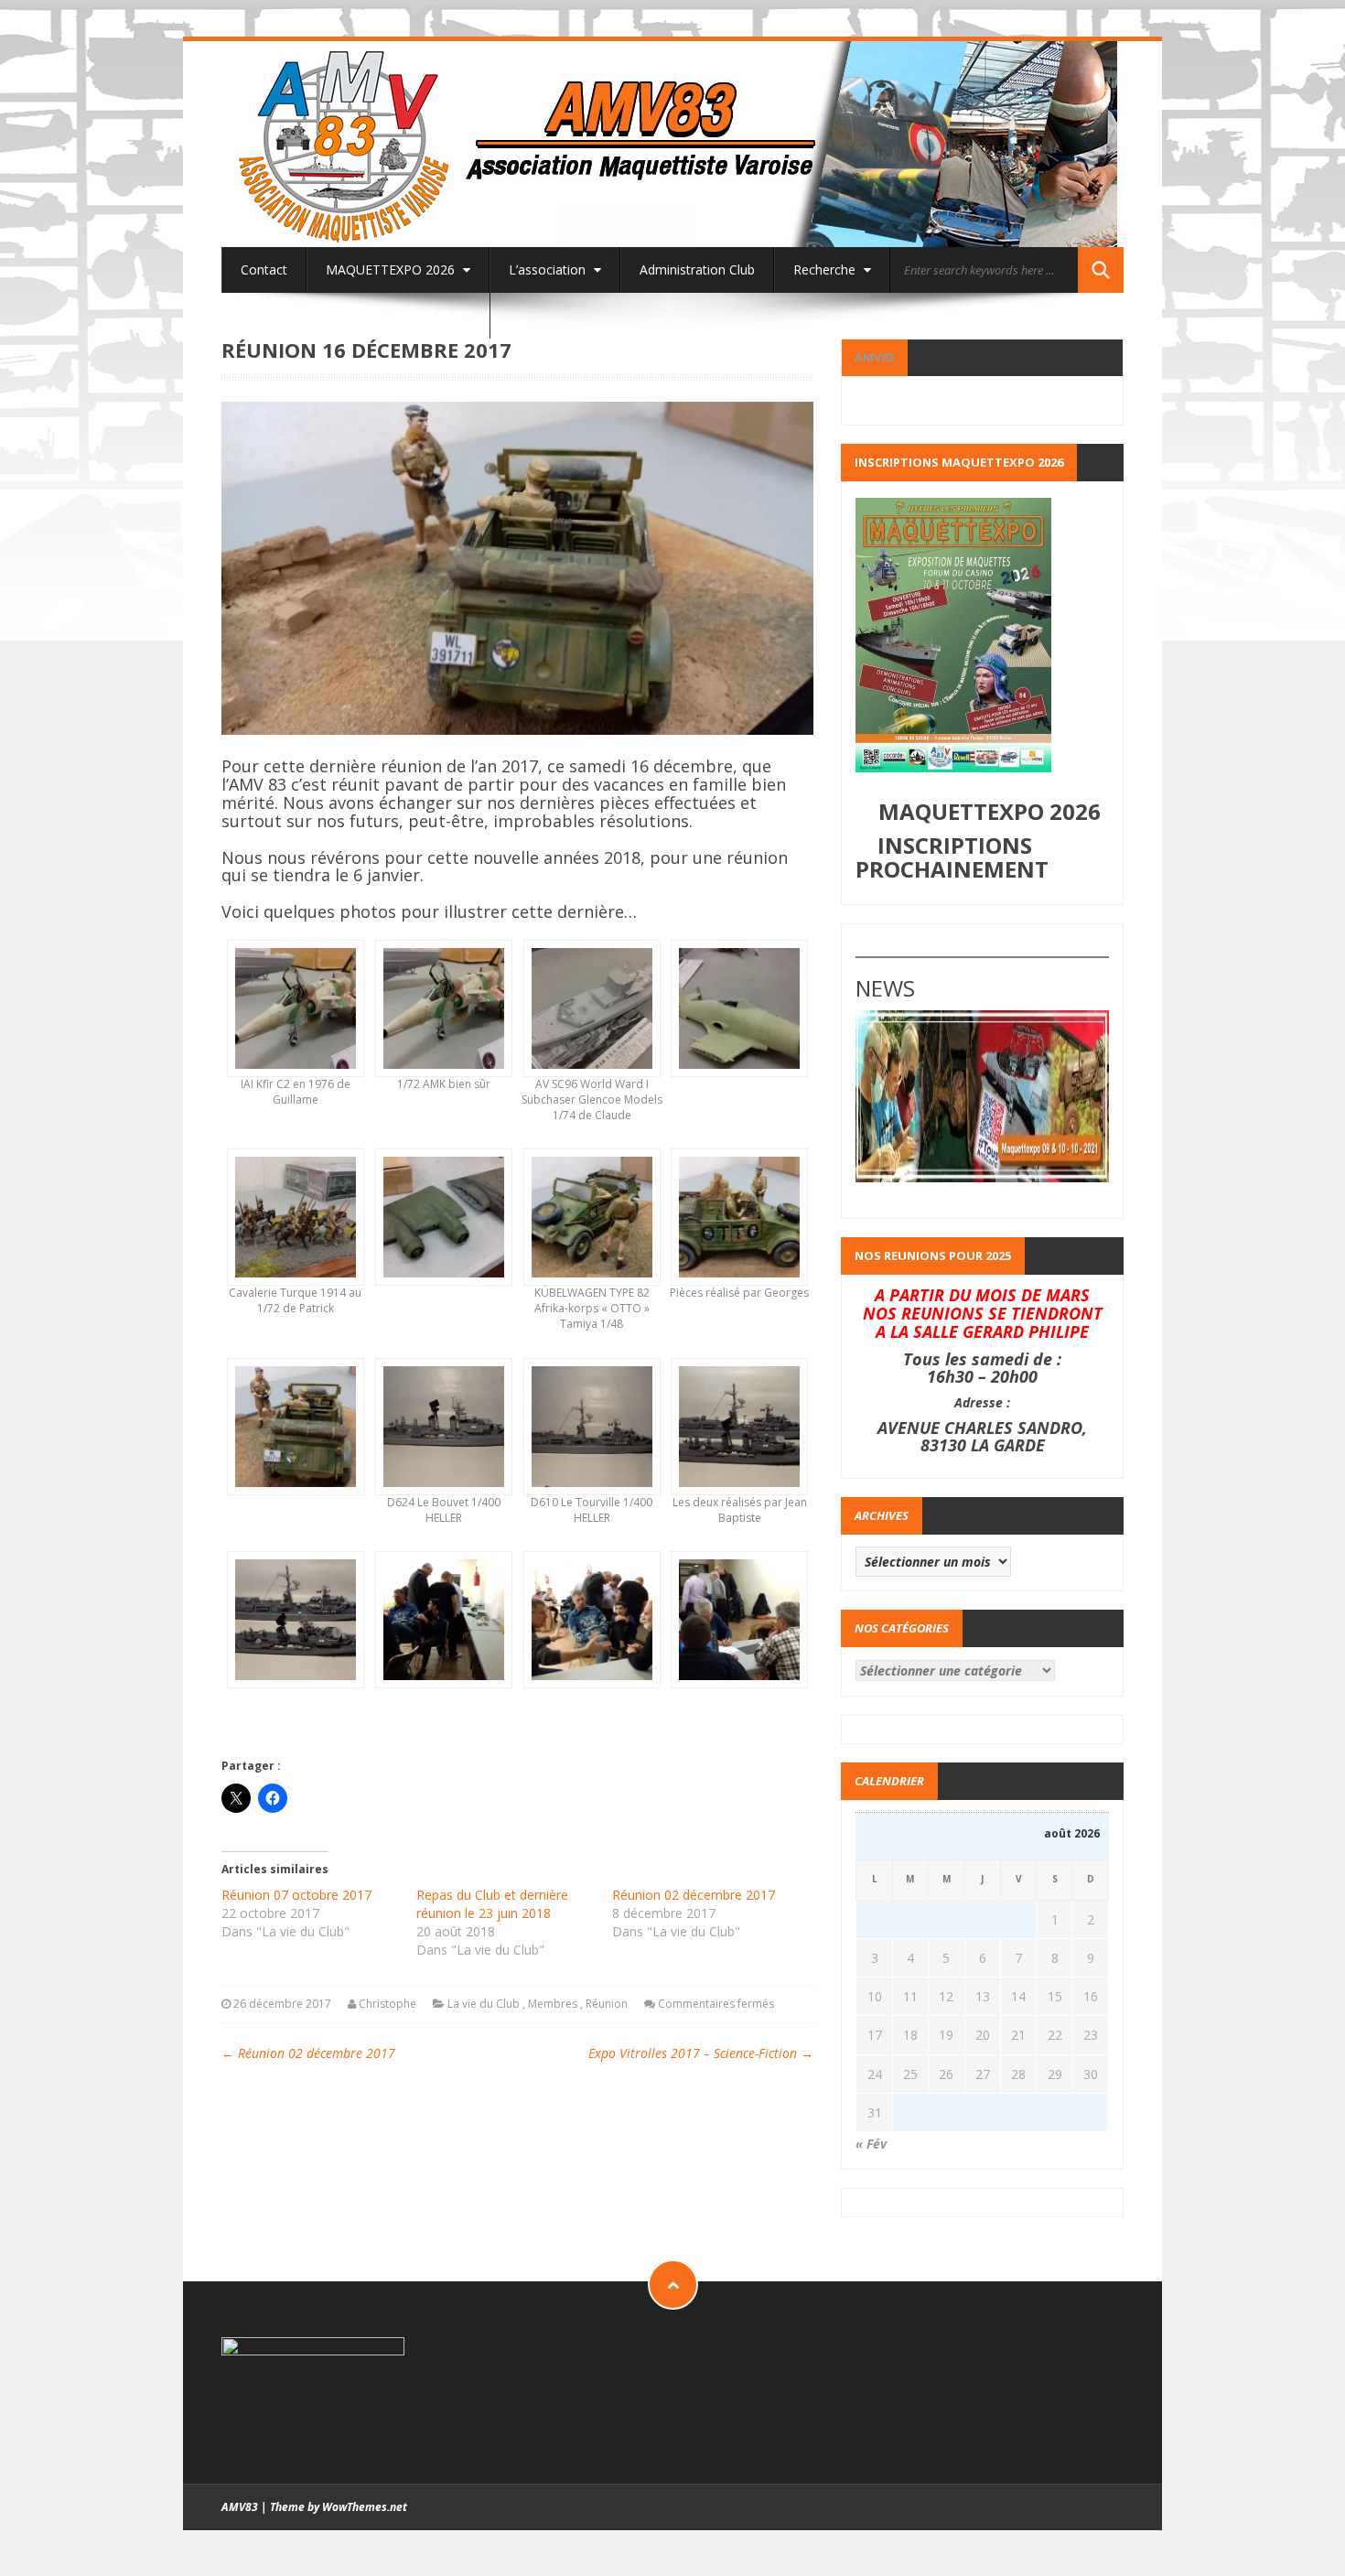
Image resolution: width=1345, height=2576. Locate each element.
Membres (553, 2004)
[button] (296, 1032)
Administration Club (697, 269)
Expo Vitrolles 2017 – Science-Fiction (701, 2053)
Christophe (387, 2004)
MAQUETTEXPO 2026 (392, 269)
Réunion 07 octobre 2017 (296, 1895)
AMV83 (874, 357)
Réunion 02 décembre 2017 (694, 1895)
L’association (549, 269)
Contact (264, 269)
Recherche (826, 269)
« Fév (871, 2144)
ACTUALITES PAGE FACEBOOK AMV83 (356, 315)
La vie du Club (484, 2004)
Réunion (607, 2004)
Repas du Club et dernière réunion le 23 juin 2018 (492, 1904)
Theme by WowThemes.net (339, 2507)
